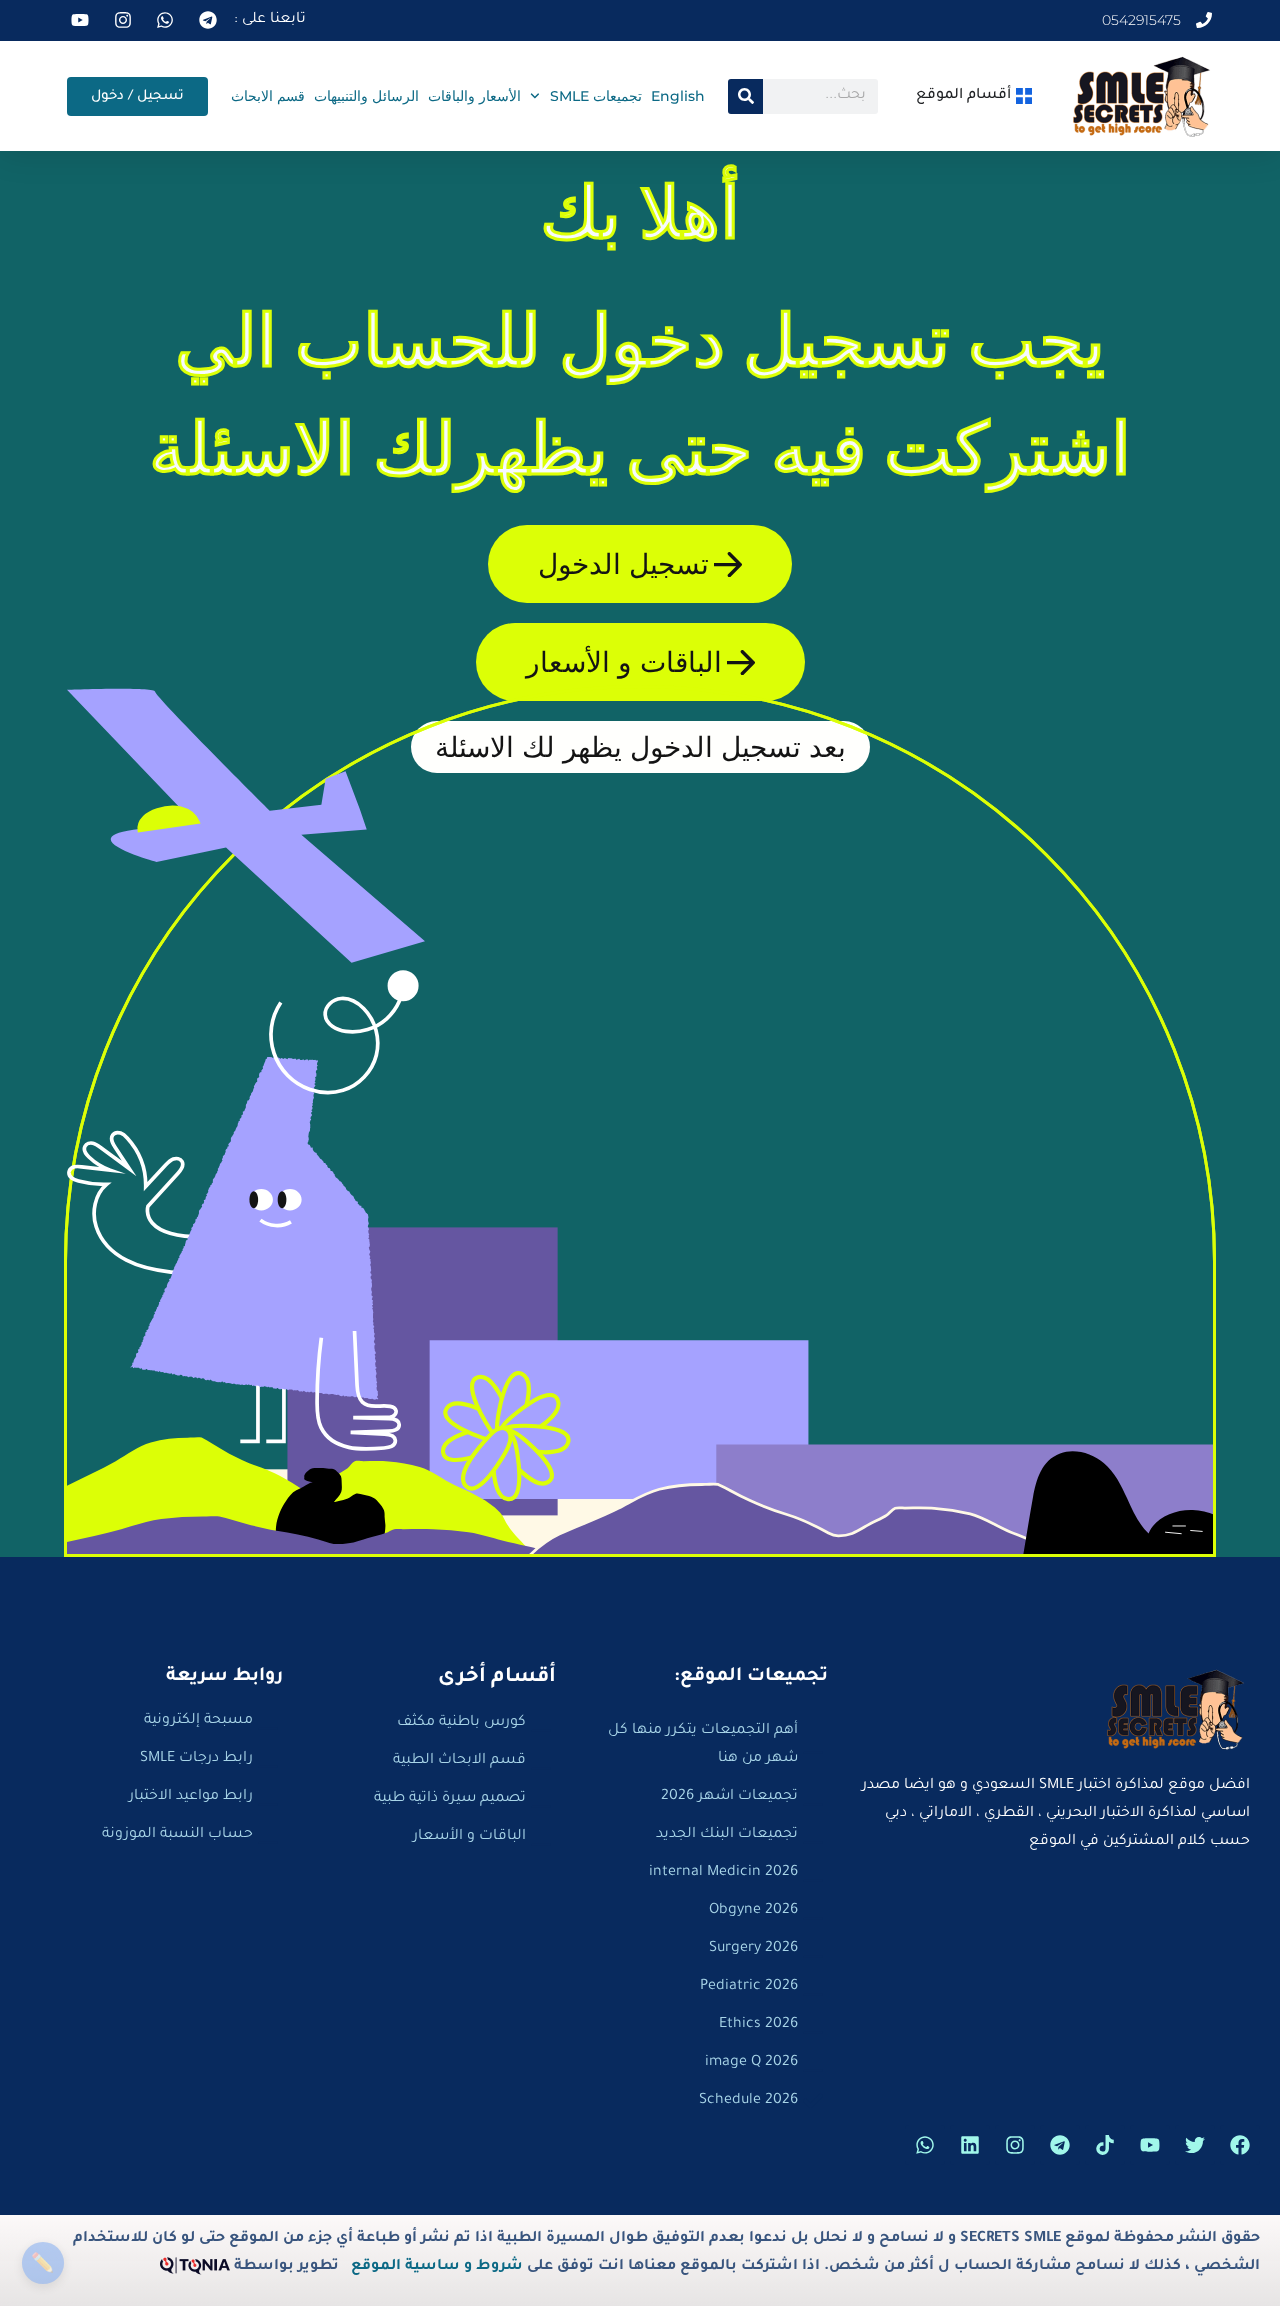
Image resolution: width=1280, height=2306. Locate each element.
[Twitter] (1195, 2145)
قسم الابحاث (268, 96)
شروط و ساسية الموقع (437, 2267)
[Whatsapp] (925, 2145)
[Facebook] (1240, 2145)
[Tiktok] (1105, 2145)
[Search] (745, 96)
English (678, 96)
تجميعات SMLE (596, 96)
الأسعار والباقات (474, 96)
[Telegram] (1060, 2145)
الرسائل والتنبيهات (366, 96)
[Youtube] (1150, 2145)
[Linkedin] (970, 2145)
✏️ (42, 2262)
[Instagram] (1015, 2145)
